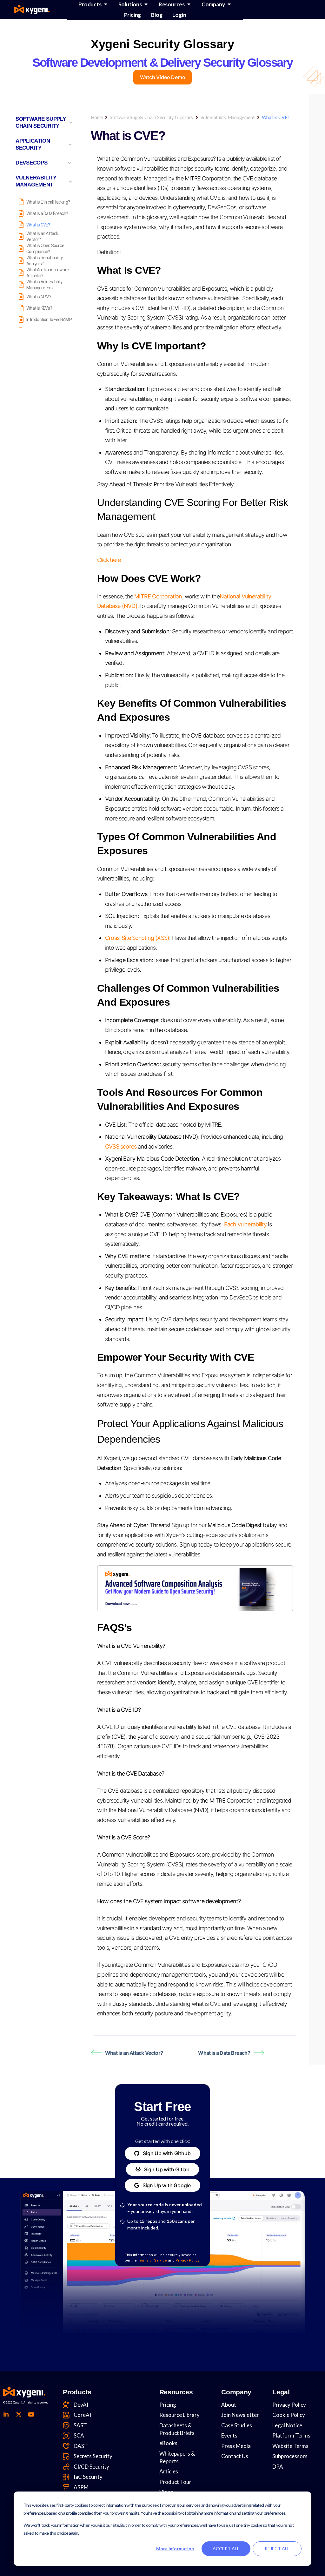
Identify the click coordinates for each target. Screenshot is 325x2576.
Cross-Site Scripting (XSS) (137, 938)
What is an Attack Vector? (134, 2053)
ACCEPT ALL (226, 2549)
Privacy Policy (187, 2260)
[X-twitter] (18, 2414)
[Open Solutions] (146, 4)
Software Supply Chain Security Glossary (152, 117)
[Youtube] (31, 2414)
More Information (175, 2549)
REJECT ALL (277, 2549)
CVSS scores (121, 1146)
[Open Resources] (189, 4)
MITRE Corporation (158, 596)
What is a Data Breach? (224, 2053)
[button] (162, 2153)
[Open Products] (106, 4)
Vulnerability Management (227, 117)
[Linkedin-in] (6, 2414)
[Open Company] (229, 4)
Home (97, 117)
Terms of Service (152, 2260)
